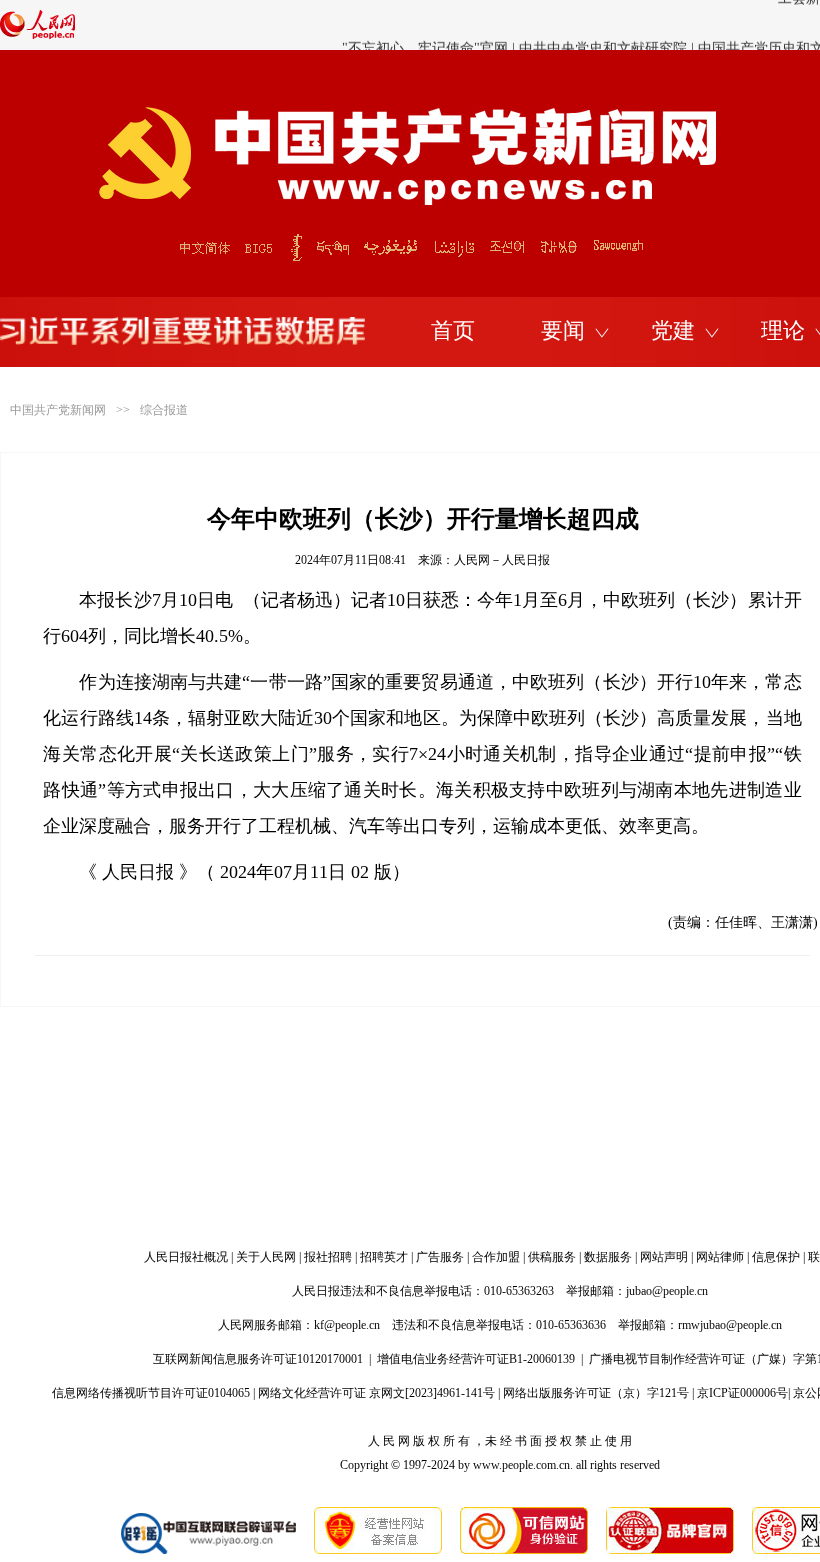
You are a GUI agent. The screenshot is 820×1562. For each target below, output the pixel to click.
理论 (783, 330)
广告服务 (440, 1257)
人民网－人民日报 (502, 560)
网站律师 (720, 1257)
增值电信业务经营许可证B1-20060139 (476, 1359)
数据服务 (608, 1257)
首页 (453, 330)
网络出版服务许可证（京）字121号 (596, 1393)
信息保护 (776, 1257)
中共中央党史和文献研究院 (603, 26)
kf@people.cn (347, 1325)
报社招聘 (328, 1257)
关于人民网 (266, 1257)
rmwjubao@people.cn (730, 1325)
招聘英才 (384, 1257)
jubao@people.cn (667, 1291)
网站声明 (664, 1257)
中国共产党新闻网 (58, 410)
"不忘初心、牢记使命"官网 (425, 26)
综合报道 (164, 410)
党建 (673, 330)
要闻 (563, 330)
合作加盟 (496, 1257)
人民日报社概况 (186, 1257)
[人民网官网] (37, 35)
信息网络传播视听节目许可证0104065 (151, 1393)
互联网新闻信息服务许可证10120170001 (258, 1359)
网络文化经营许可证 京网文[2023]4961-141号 (376, 1393)
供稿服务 (552, 1257)
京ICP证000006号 (742, 1393)
